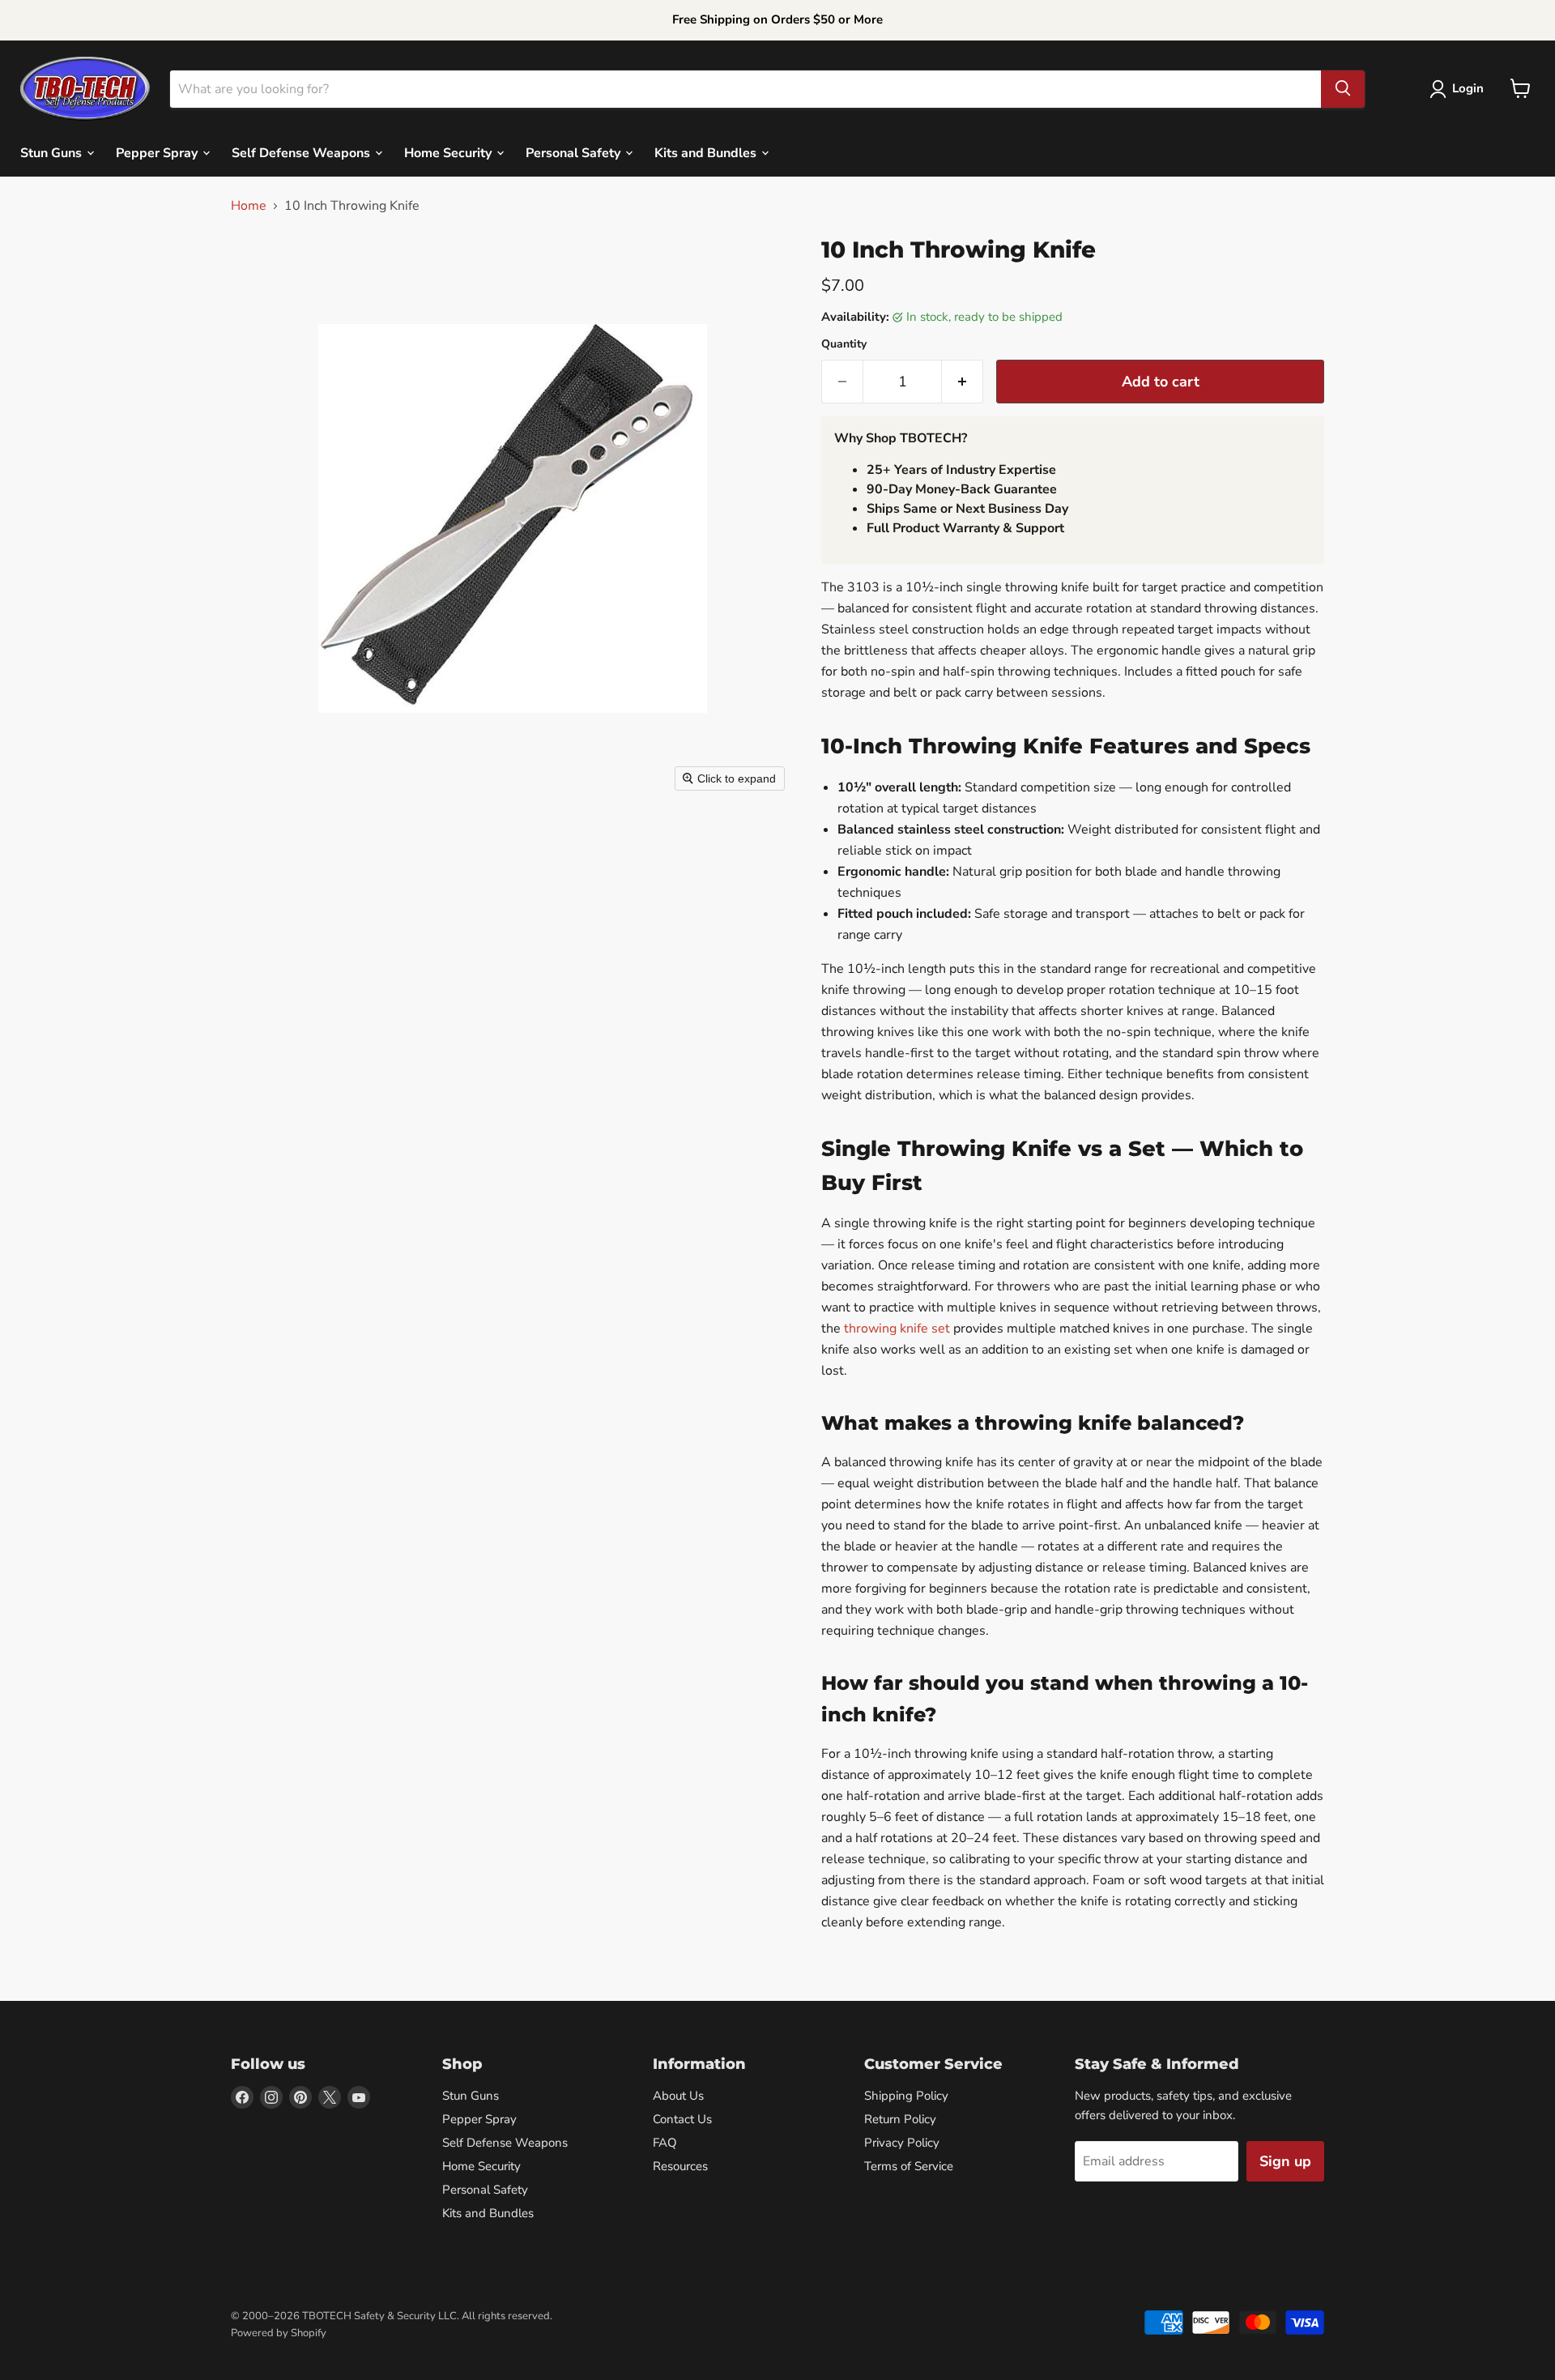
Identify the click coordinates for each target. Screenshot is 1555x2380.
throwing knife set (897, 1329)
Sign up (1285, 2161)
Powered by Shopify (279, 2333)
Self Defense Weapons (302, 152)
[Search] (1343, 88)
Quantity (844, 344)
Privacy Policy (902, 2143)
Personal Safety (575, 152)
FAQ (665, 2143)
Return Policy (900, 2119)
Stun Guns (53, 152)
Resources (680, 2166)
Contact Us (682, 2119)
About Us (678, 2096)
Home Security (449, 152)
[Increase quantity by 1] (963, 382)
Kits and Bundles (707, 152)
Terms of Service (909, 2166)
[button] (1460, 89)
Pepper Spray (158, 152)
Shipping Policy (906, 2096)
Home (249, 206)
